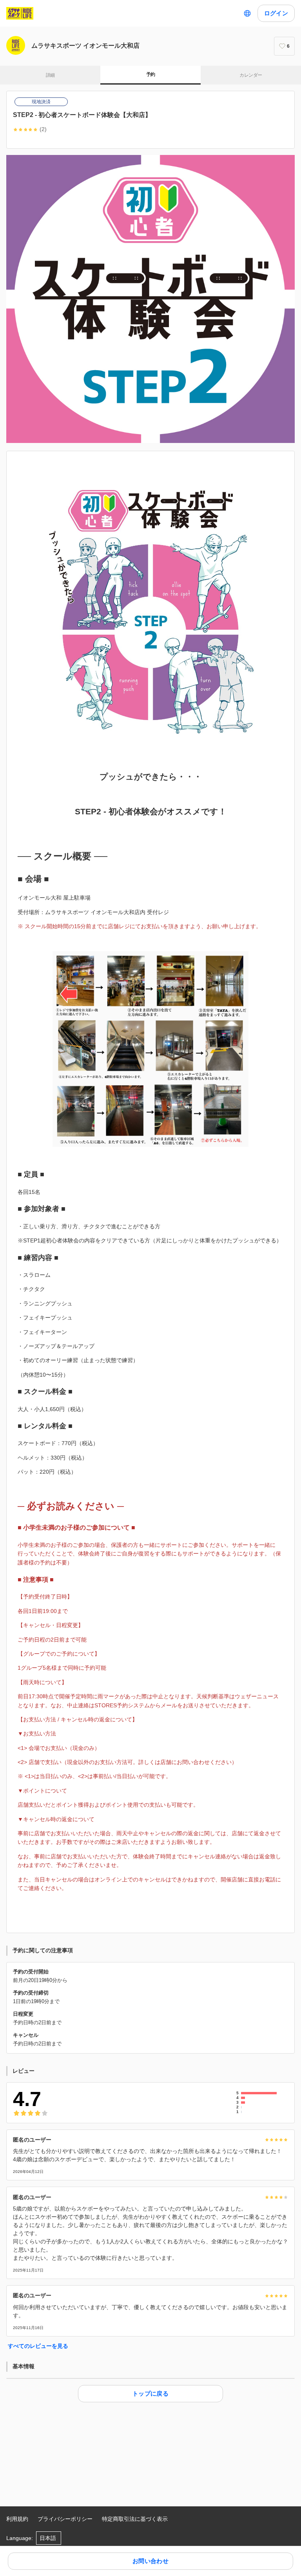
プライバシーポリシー (65, 2519)
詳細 (50, 75)
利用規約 (17, 2519)
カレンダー (251, 75)
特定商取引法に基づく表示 (135, 2519)
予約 (151, 74)
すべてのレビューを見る (38, 2346)
